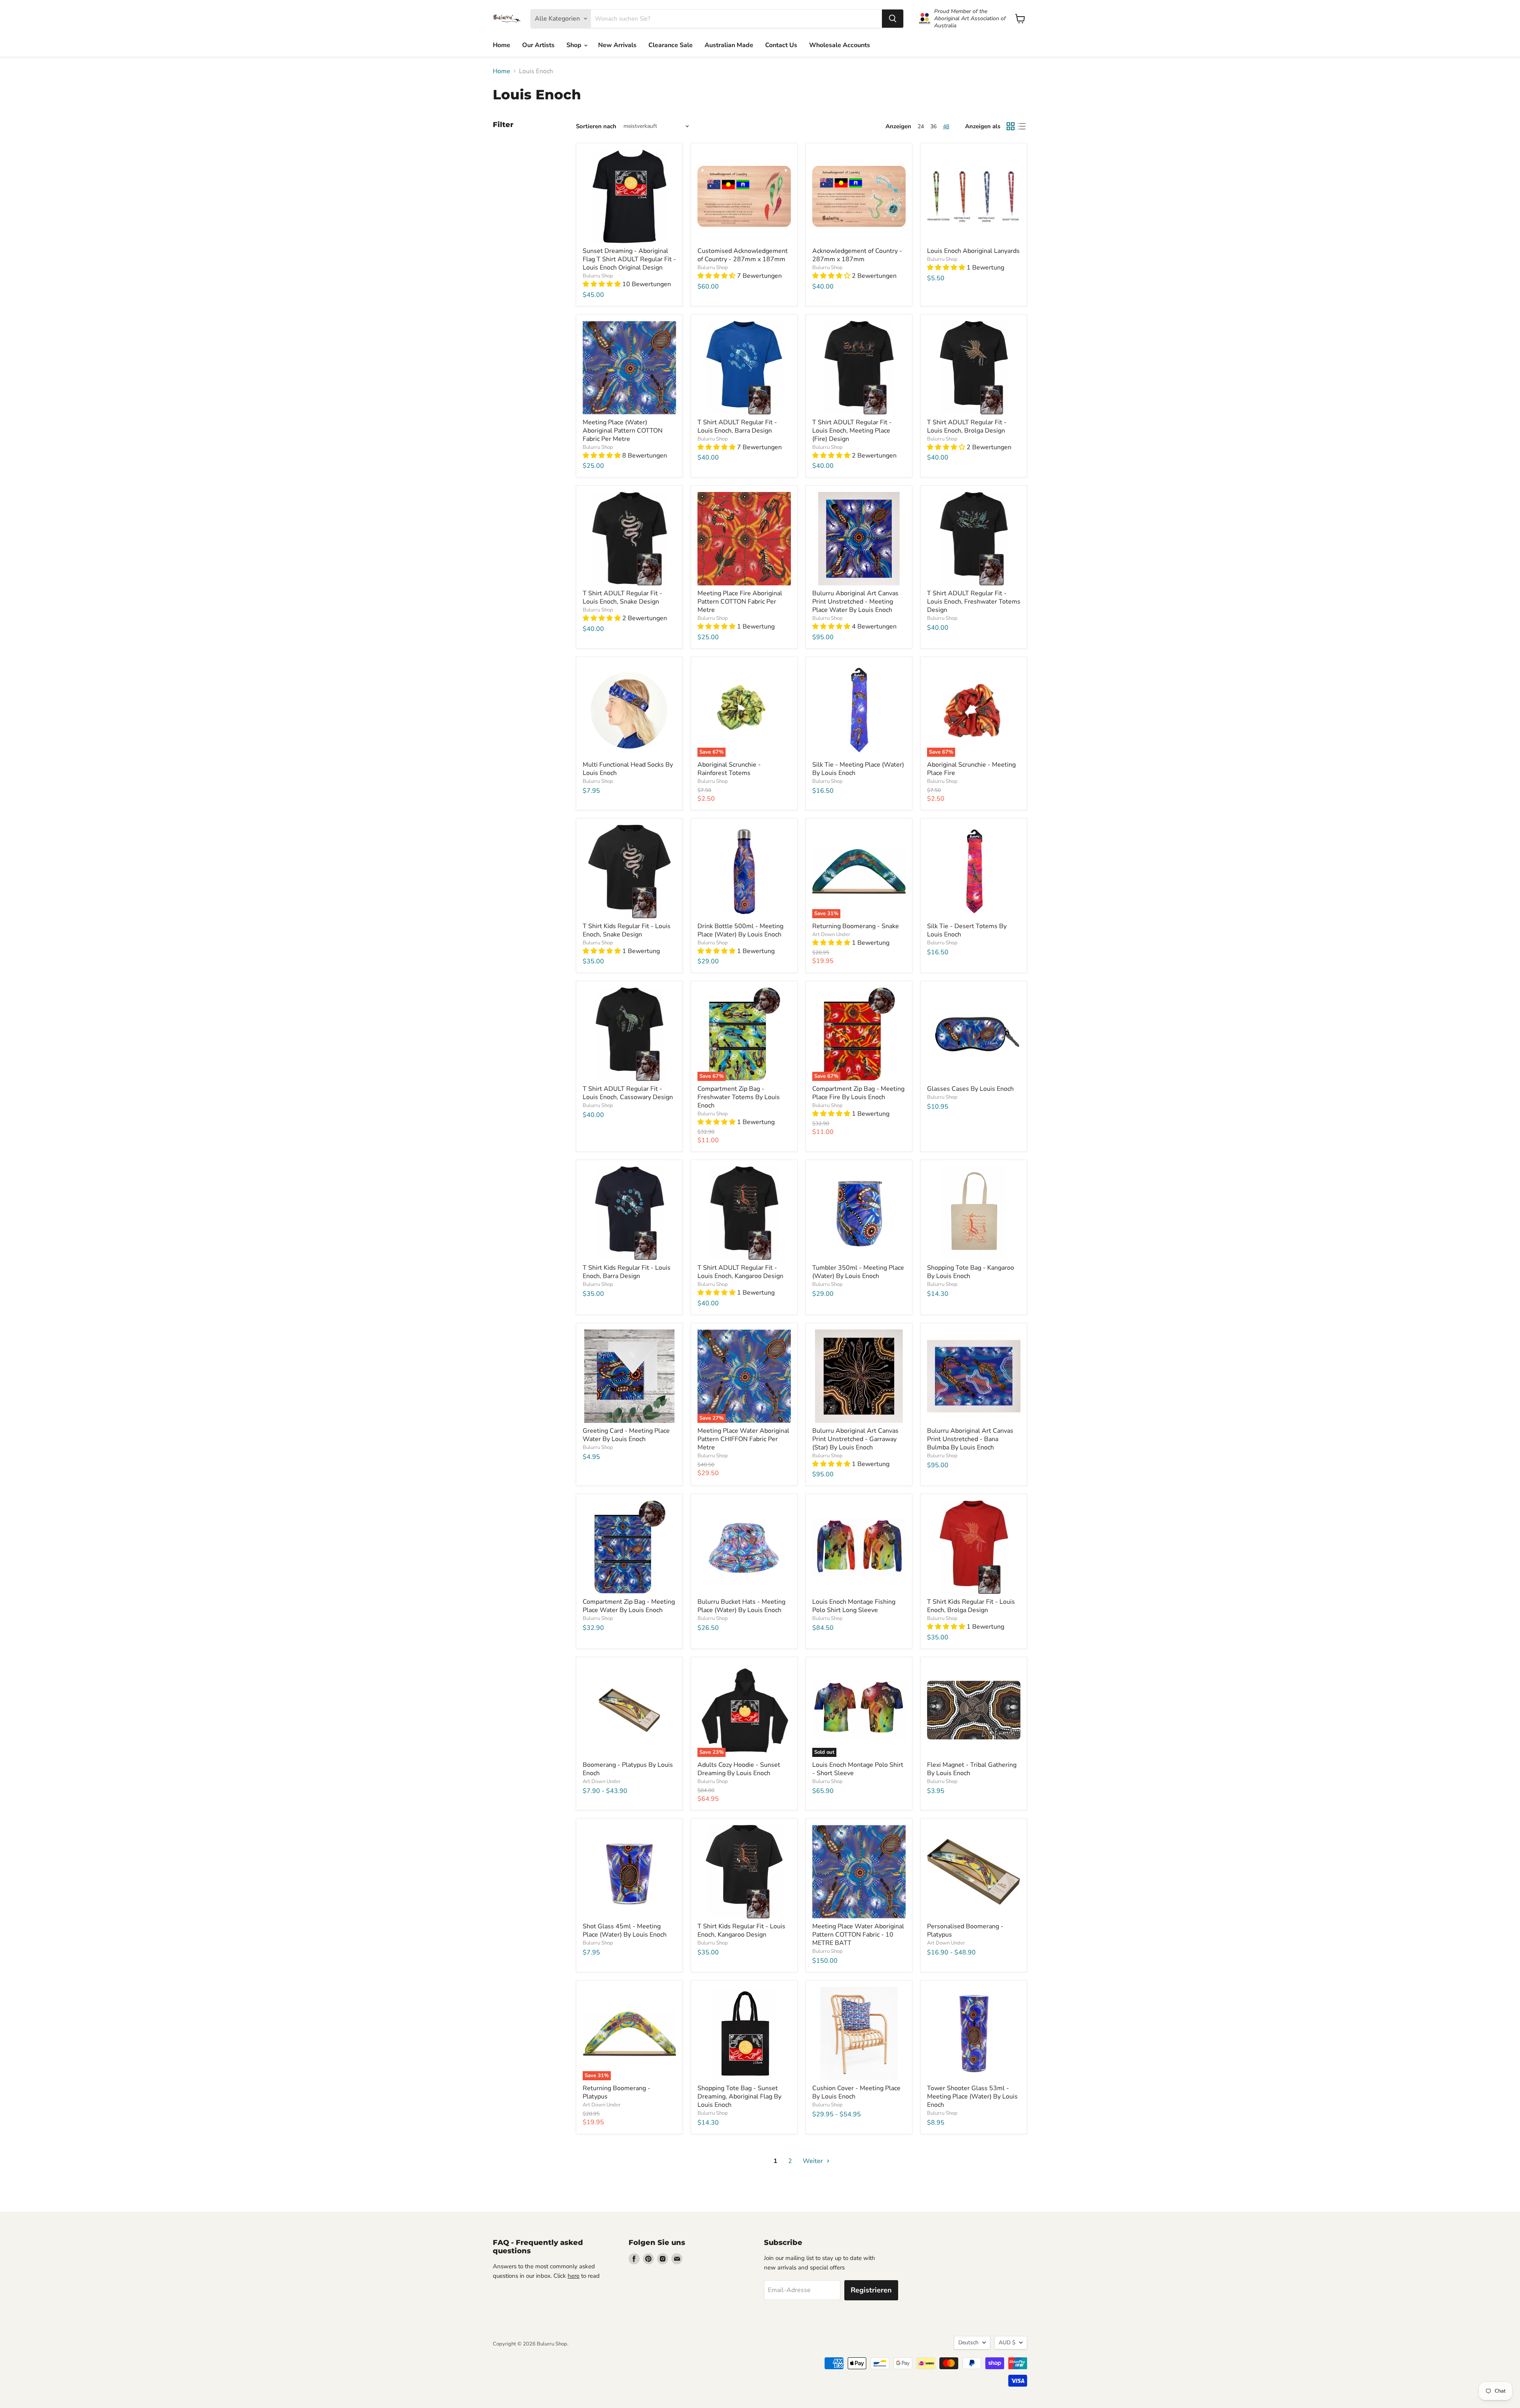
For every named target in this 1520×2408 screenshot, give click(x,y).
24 (921, 126)
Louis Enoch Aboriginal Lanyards (973, 251)
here (574, 2276)
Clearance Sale (671, 45)
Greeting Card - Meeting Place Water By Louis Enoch (626, 1435)
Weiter (814, 2161)
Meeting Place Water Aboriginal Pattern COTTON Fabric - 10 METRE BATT (858, 1935)
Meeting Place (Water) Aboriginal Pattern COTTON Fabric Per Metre (623, 431)
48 (946, 126)
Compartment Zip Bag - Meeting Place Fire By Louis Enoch (858, 1093)
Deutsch (968, 2342)
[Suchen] (893, 19)
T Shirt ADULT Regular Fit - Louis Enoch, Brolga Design (967, 426)
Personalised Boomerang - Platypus (965, 1930)
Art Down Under (831, 934)
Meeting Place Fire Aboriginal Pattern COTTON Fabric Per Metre (740, 602)
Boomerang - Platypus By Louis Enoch (628, 1769)
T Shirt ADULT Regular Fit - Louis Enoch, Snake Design (622, 597)
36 (933, 126)
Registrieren (871, 2290)
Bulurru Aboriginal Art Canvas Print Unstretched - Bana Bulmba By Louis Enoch (970, 1439)
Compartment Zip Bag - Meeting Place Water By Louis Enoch (629, 1606)
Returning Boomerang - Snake (856, 926)
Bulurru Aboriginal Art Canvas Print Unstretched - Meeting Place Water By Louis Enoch (855, 602)
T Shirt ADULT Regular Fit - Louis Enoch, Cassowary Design (628, 1093)
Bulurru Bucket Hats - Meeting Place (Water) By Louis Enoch (741, 1606)
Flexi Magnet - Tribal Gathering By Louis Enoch (972, 1769)
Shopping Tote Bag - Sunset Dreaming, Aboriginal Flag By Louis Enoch (739, 2097)
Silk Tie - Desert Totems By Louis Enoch (967, 930)
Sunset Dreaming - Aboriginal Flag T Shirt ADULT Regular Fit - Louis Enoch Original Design (629, 259)
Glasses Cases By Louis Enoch (970, 1089)
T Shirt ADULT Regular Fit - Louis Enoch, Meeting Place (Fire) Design (852, 431)
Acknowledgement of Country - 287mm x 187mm (857, 255)
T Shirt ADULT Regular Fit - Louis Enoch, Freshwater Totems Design (974, 602)
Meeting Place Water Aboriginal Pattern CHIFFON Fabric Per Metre (743, 1439)
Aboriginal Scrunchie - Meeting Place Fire (971, 769)
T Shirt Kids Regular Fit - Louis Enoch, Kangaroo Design (741, 1930)
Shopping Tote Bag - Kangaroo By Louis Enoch (971, 1272)
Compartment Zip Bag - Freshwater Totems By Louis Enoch (739, 1097)
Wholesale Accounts (840, 45)
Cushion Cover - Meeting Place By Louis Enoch (856, 2092)
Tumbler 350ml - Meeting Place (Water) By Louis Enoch (858, 1272)
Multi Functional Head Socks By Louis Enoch (628, 769)
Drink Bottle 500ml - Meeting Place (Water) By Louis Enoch (740, 930)
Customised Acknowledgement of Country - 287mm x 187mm (743, 255)
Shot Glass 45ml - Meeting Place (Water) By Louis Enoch (625, 1930)
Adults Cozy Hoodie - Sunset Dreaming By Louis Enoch (739, 1769)
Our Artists (538, 45)
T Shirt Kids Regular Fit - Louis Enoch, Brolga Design (971, 1606)
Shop (575, 45)
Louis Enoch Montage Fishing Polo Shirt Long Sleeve (854, 1606)
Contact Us (781, 45)
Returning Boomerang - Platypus (617, 2092)
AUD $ (1007, 2342)
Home (502, 45)
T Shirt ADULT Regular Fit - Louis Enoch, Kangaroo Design (740, 1272)
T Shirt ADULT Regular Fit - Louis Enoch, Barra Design (737, 426)
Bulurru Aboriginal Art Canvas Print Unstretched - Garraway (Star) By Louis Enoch (855, 1439)
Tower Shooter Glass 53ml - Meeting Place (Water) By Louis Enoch (972, 2097)
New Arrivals (617, 45)
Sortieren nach (596, 126)
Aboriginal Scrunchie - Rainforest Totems (729, 769)
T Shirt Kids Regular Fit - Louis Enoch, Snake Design (627, 930)
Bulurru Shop (598, 276)
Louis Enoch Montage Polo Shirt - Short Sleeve (858, 1769)
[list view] (1022, 126)
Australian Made (729, 45)
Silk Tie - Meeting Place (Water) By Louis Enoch (858, 769)
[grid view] (1011, 126)
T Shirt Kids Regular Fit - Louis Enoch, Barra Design (627, 1272)
